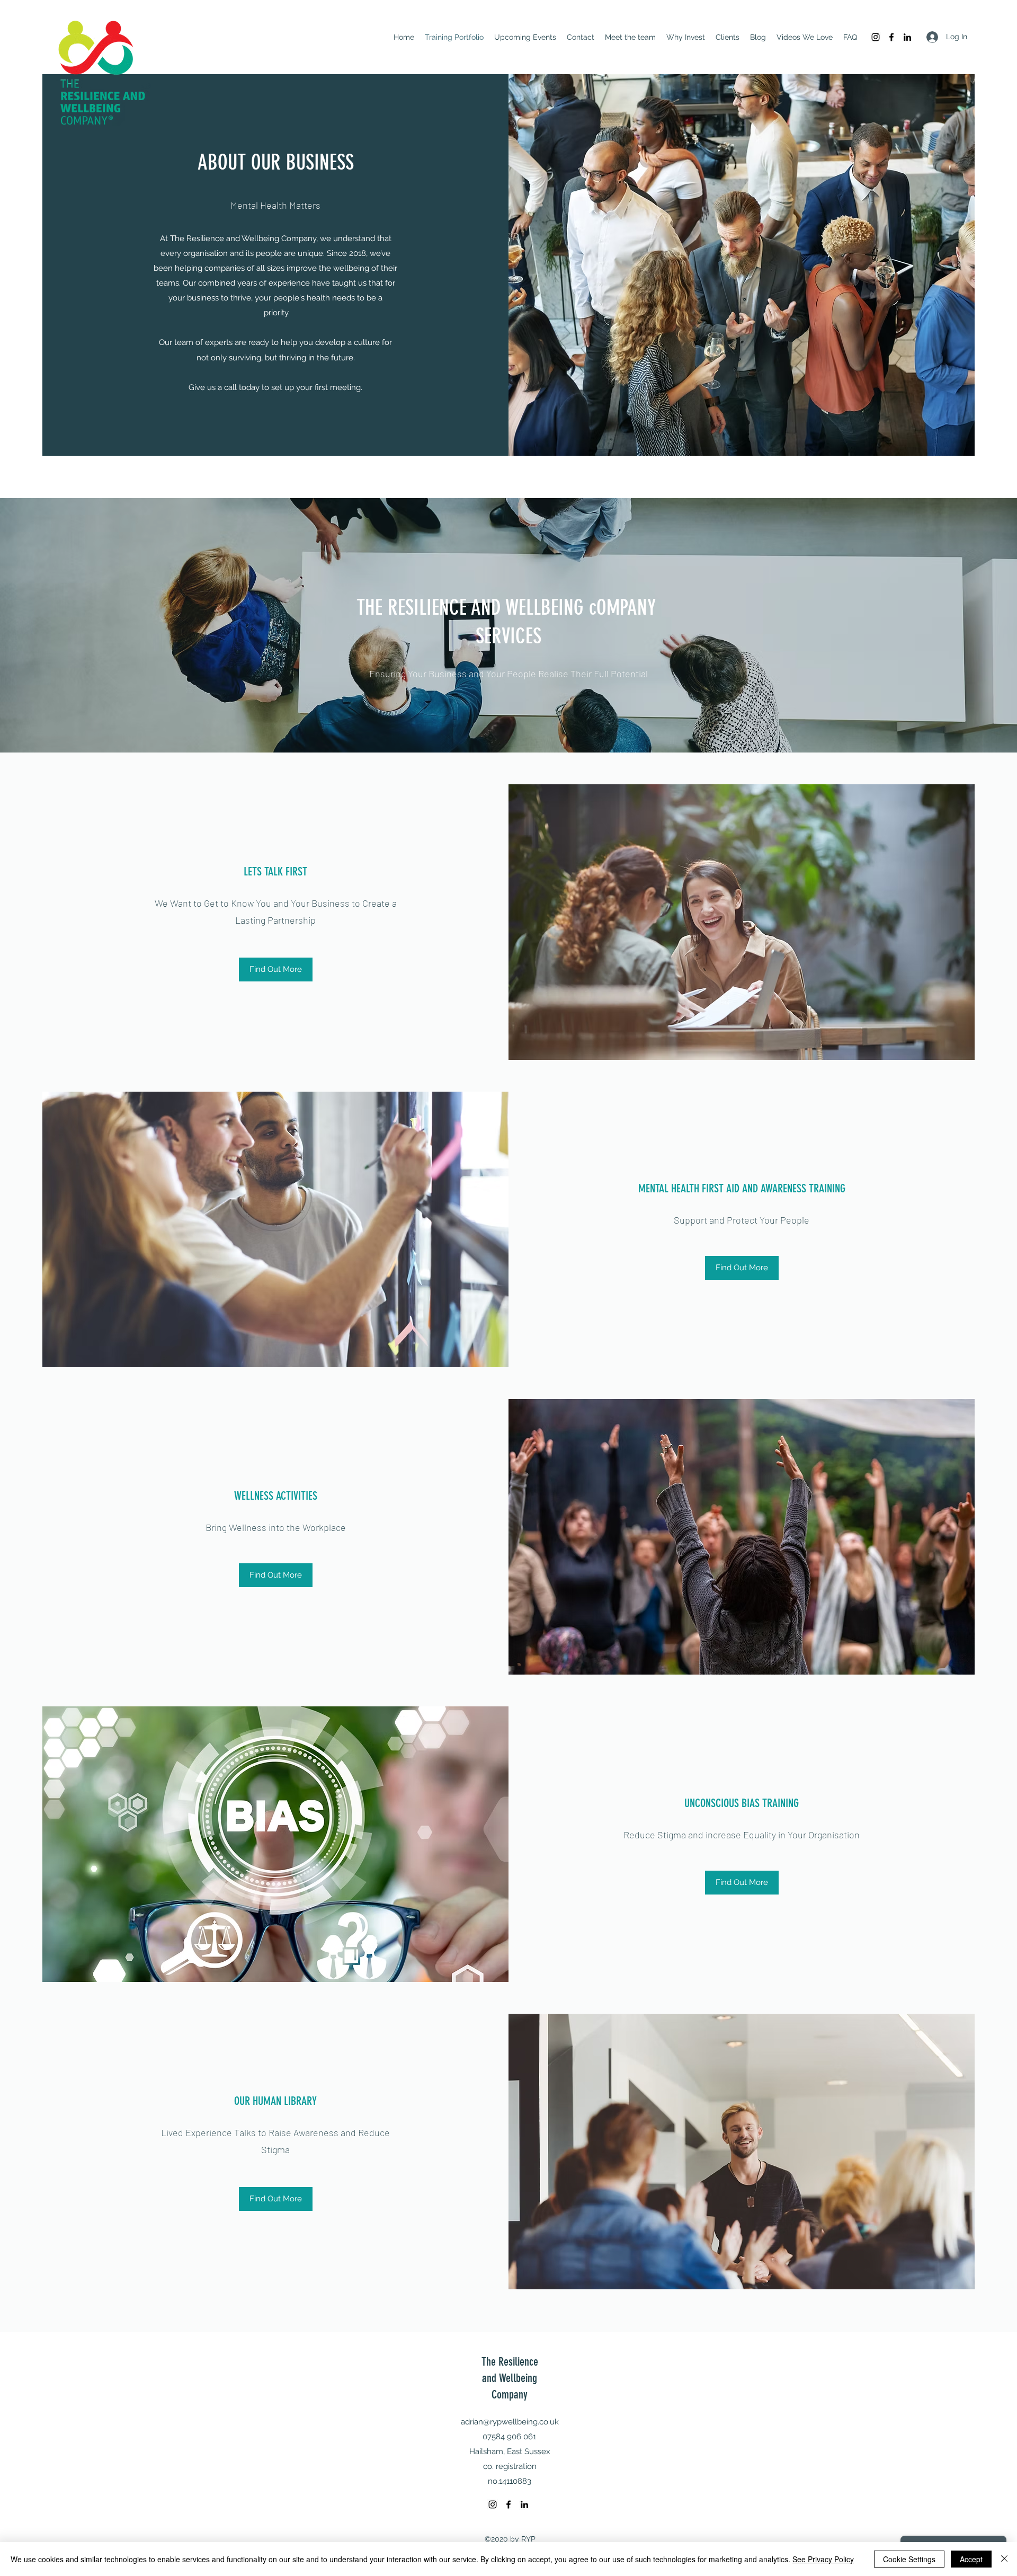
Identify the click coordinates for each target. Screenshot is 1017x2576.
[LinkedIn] (907, 37)
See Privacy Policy (823, 2559)
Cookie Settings (909, 2559)
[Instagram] (876, 37)
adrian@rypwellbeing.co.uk (510, 2422)
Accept (971, 2559)
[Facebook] (891, 37)
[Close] (1004, 2559)
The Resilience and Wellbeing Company (510, 2378)
